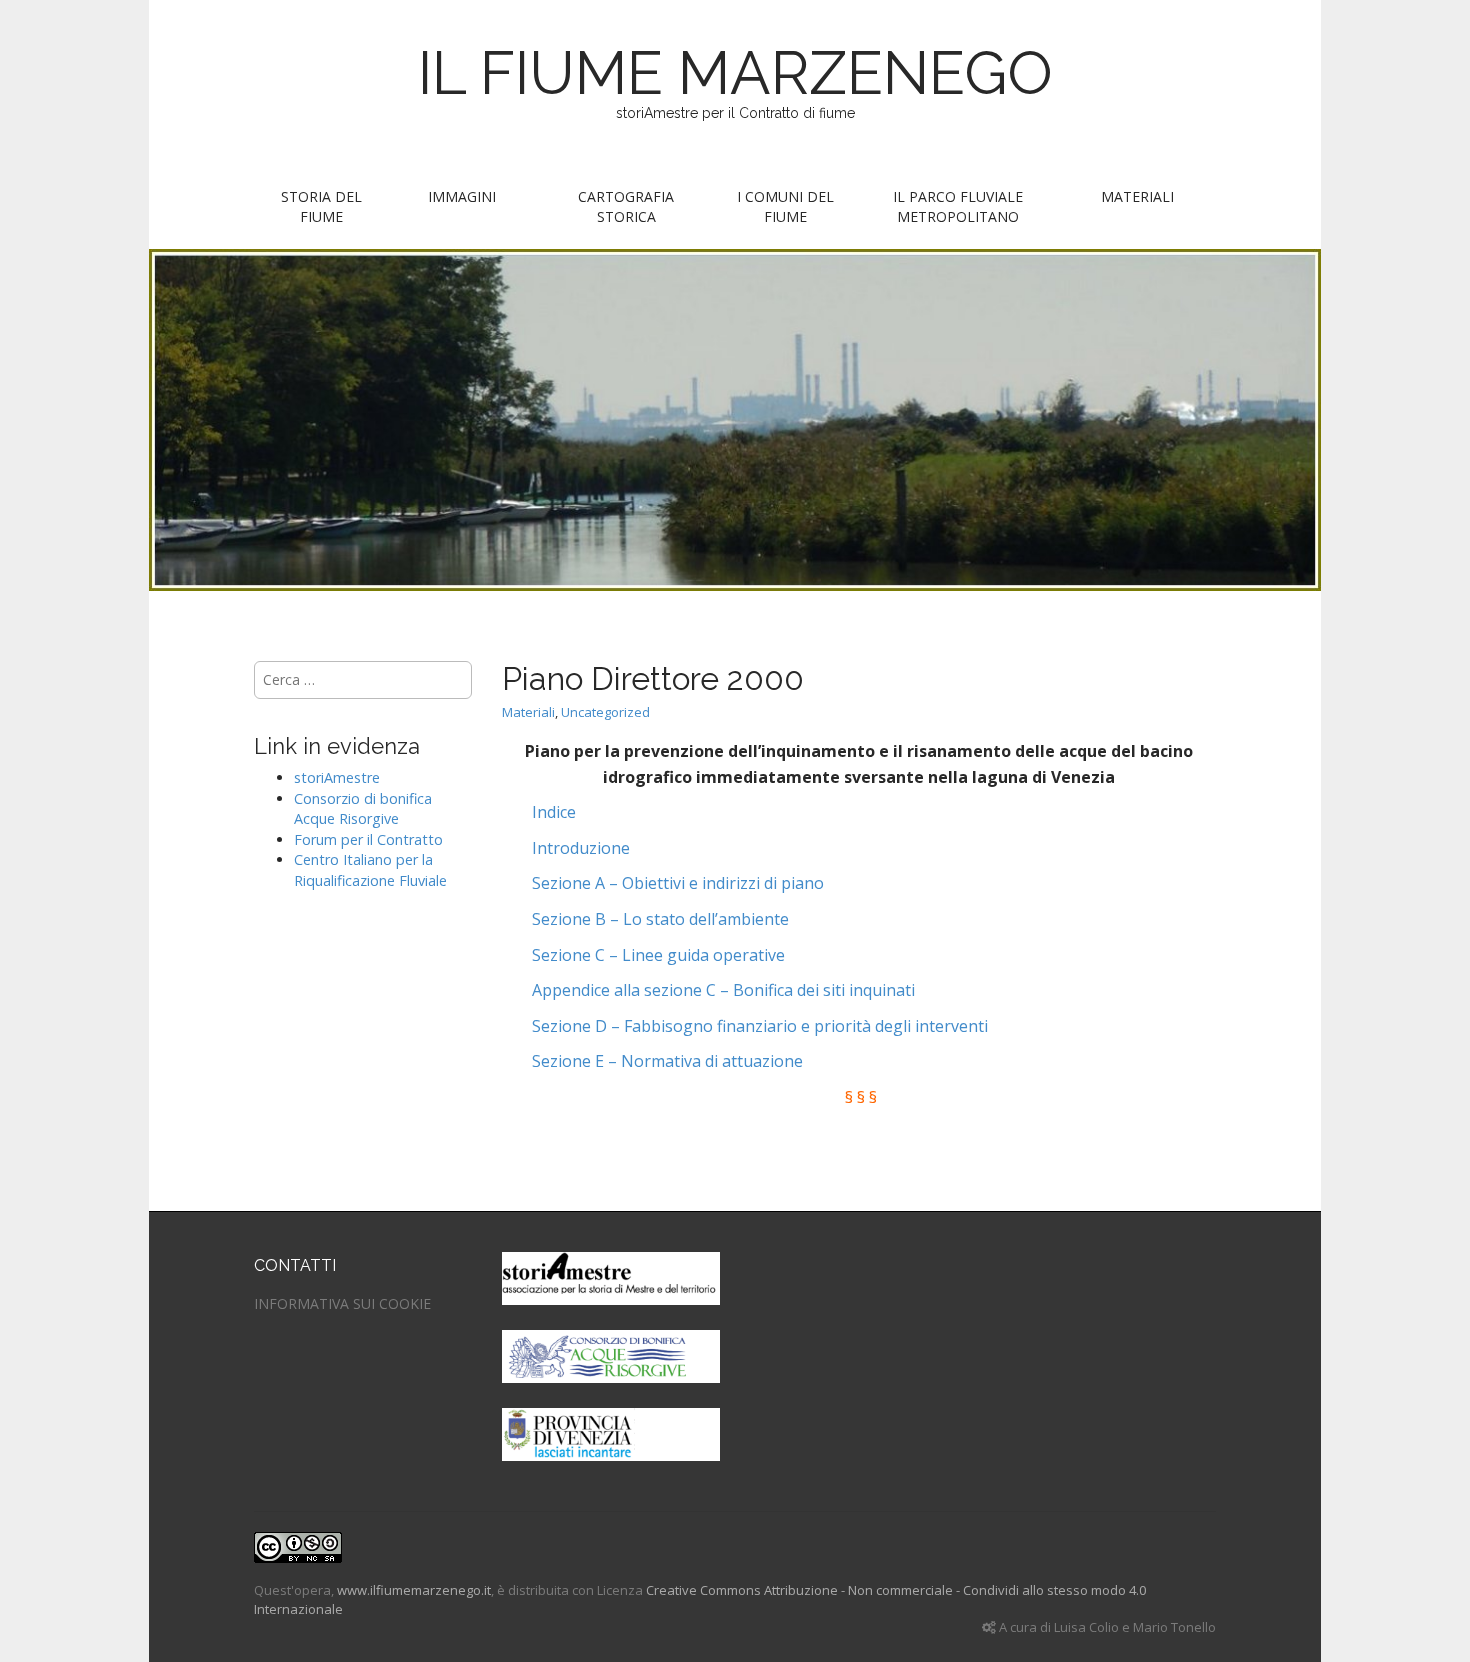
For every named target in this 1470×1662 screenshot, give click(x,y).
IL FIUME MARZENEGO (735, 73)
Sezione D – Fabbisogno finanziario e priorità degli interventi (760, 1026)
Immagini (462, 196)
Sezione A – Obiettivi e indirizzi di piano (678, 883)
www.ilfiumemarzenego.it (414, 1590)
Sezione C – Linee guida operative (658, 955)
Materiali (1137, 196)
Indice (554, 812)
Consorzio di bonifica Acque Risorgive (363, 809)
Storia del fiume (321, 206)
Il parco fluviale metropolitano (958, 206)
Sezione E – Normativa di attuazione (667, 1061)
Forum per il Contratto (368, 839)
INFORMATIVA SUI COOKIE (342, 1303)
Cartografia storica (626, 206)
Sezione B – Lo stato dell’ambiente (660, 919)
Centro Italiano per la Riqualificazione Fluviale (370, 870)
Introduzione (581, 848)
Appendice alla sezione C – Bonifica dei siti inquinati (723, 990)
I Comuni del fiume (785, 206)
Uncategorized (605, 712)
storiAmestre (337, 777)
